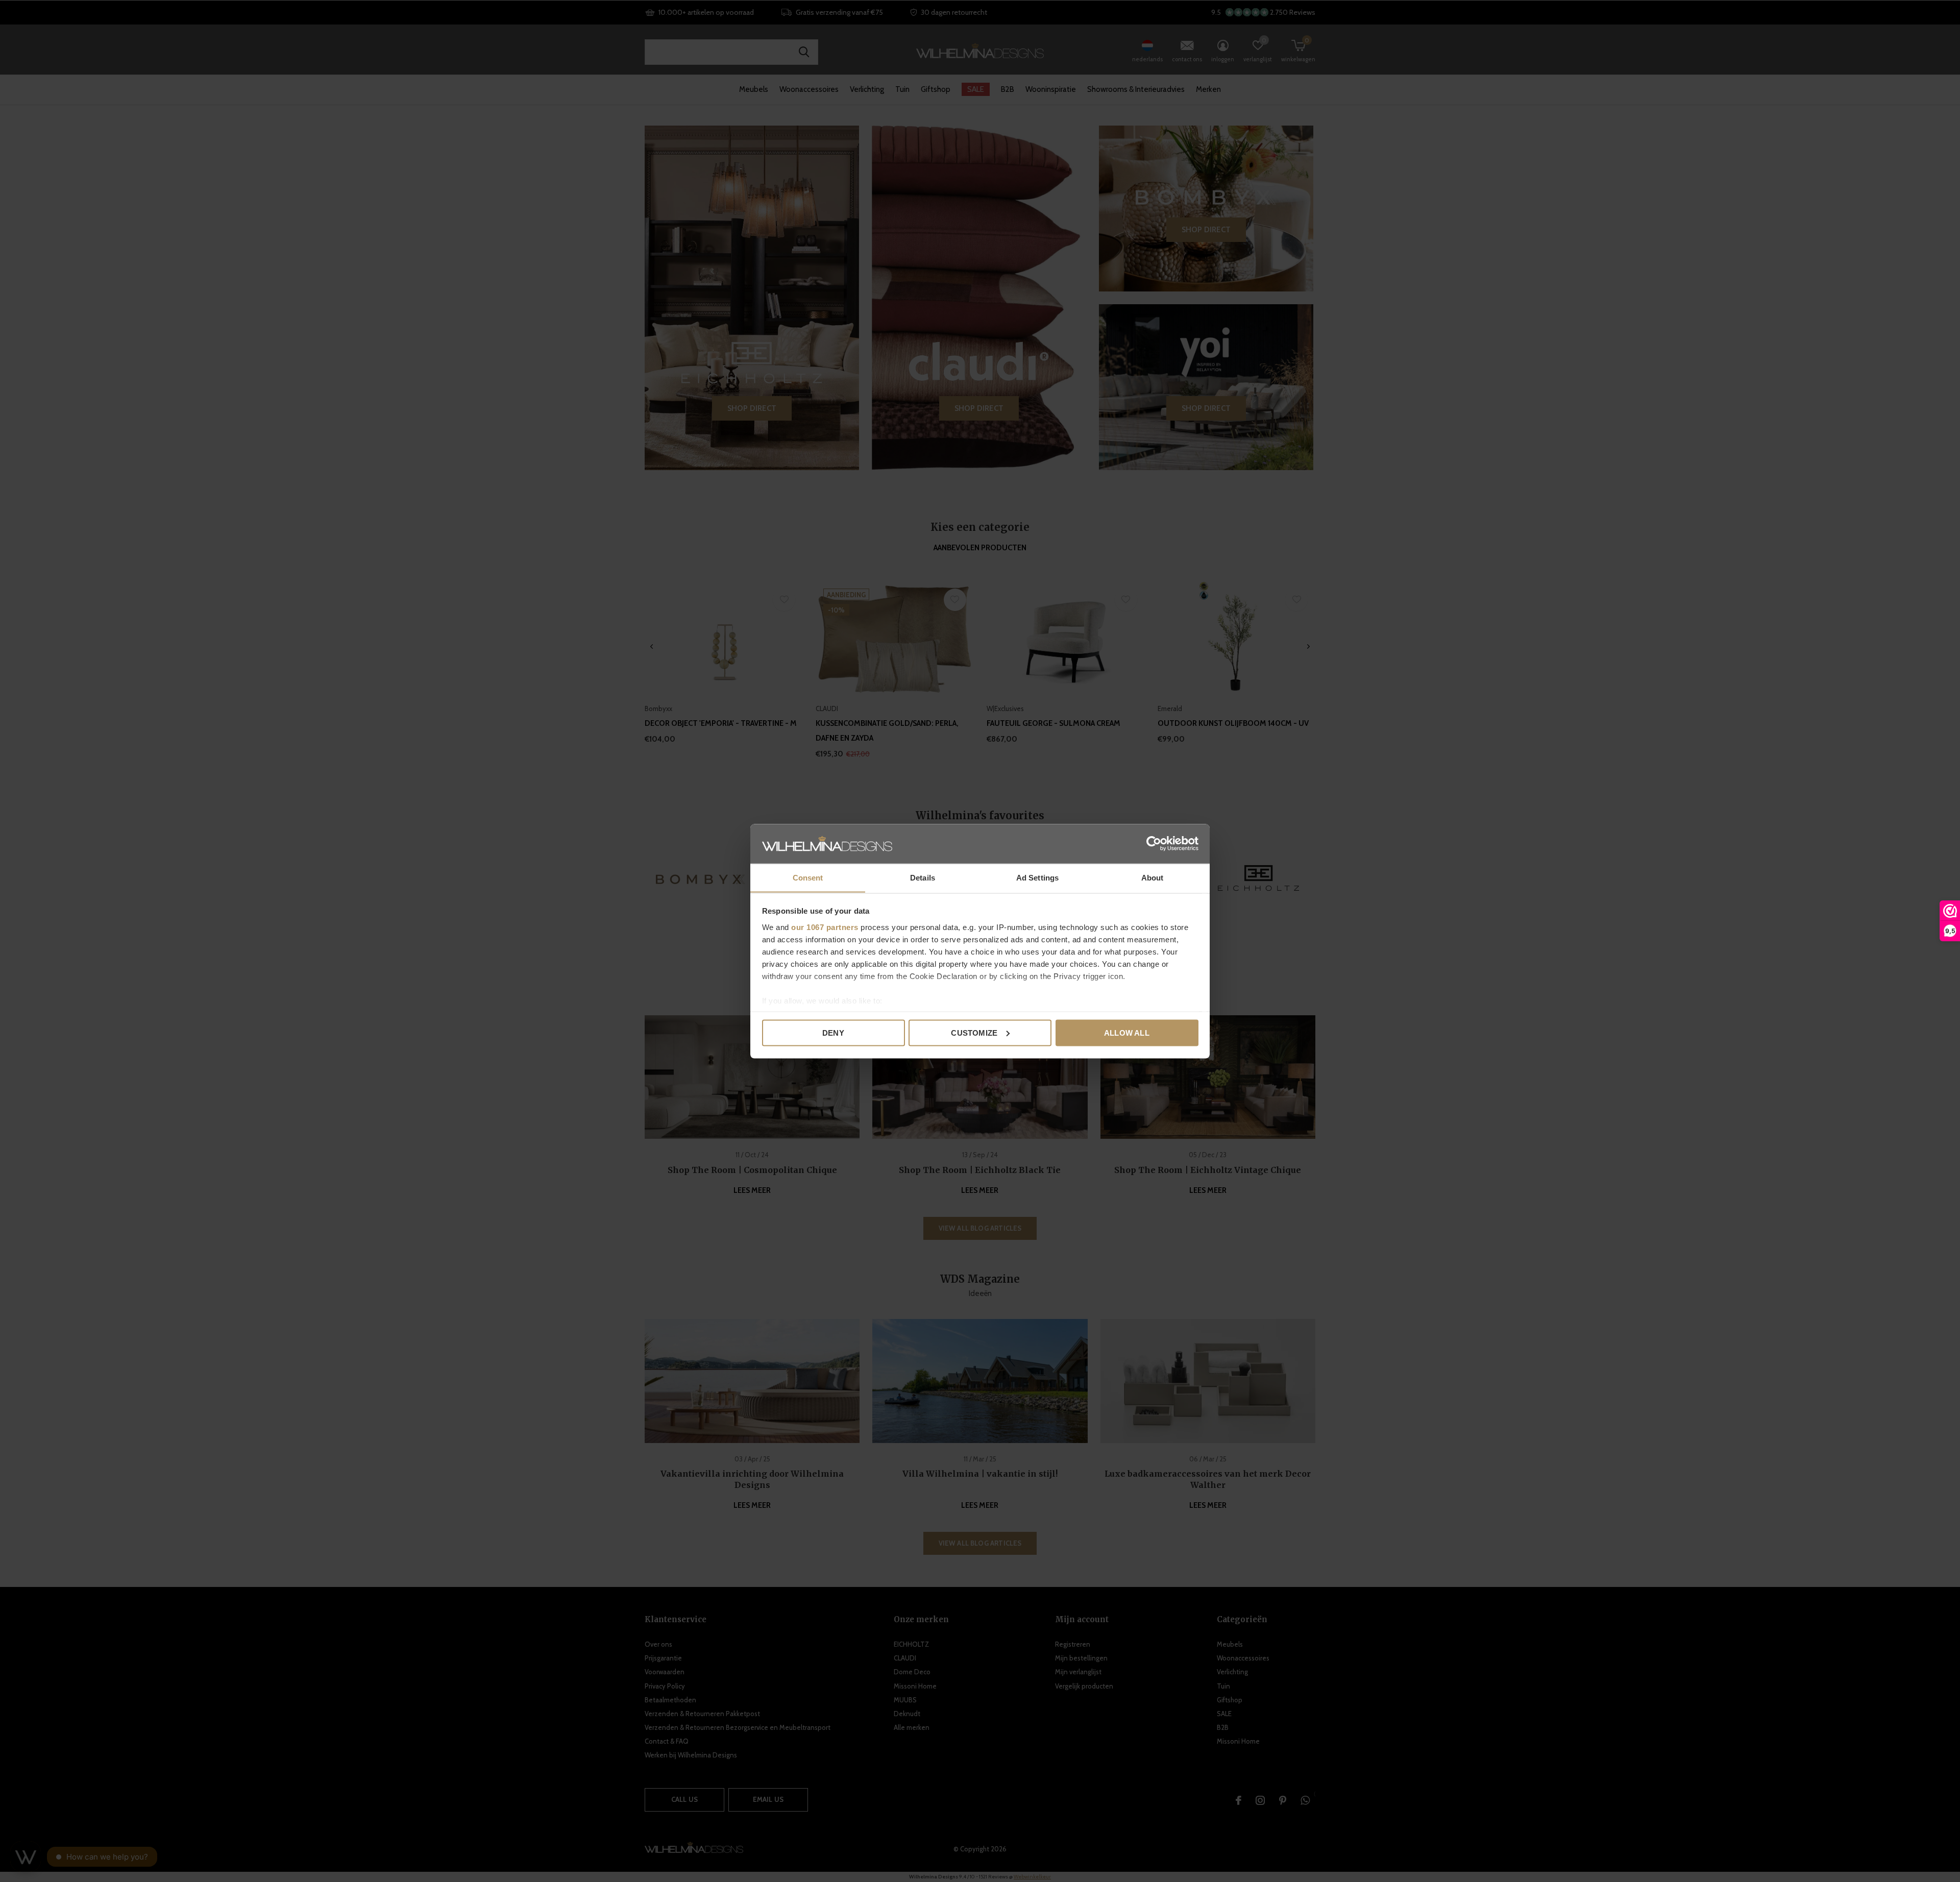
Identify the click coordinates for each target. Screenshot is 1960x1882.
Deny (833, 1032)
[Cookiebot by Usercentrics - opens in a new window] (1154, 843)
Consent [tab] (808, 877)
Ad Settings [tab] (1037, 877)
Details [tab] (923, 877)
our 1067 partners (825, 927)
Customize (974, 1032)
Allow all (1127, 1032)
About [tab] (1153, 877)
